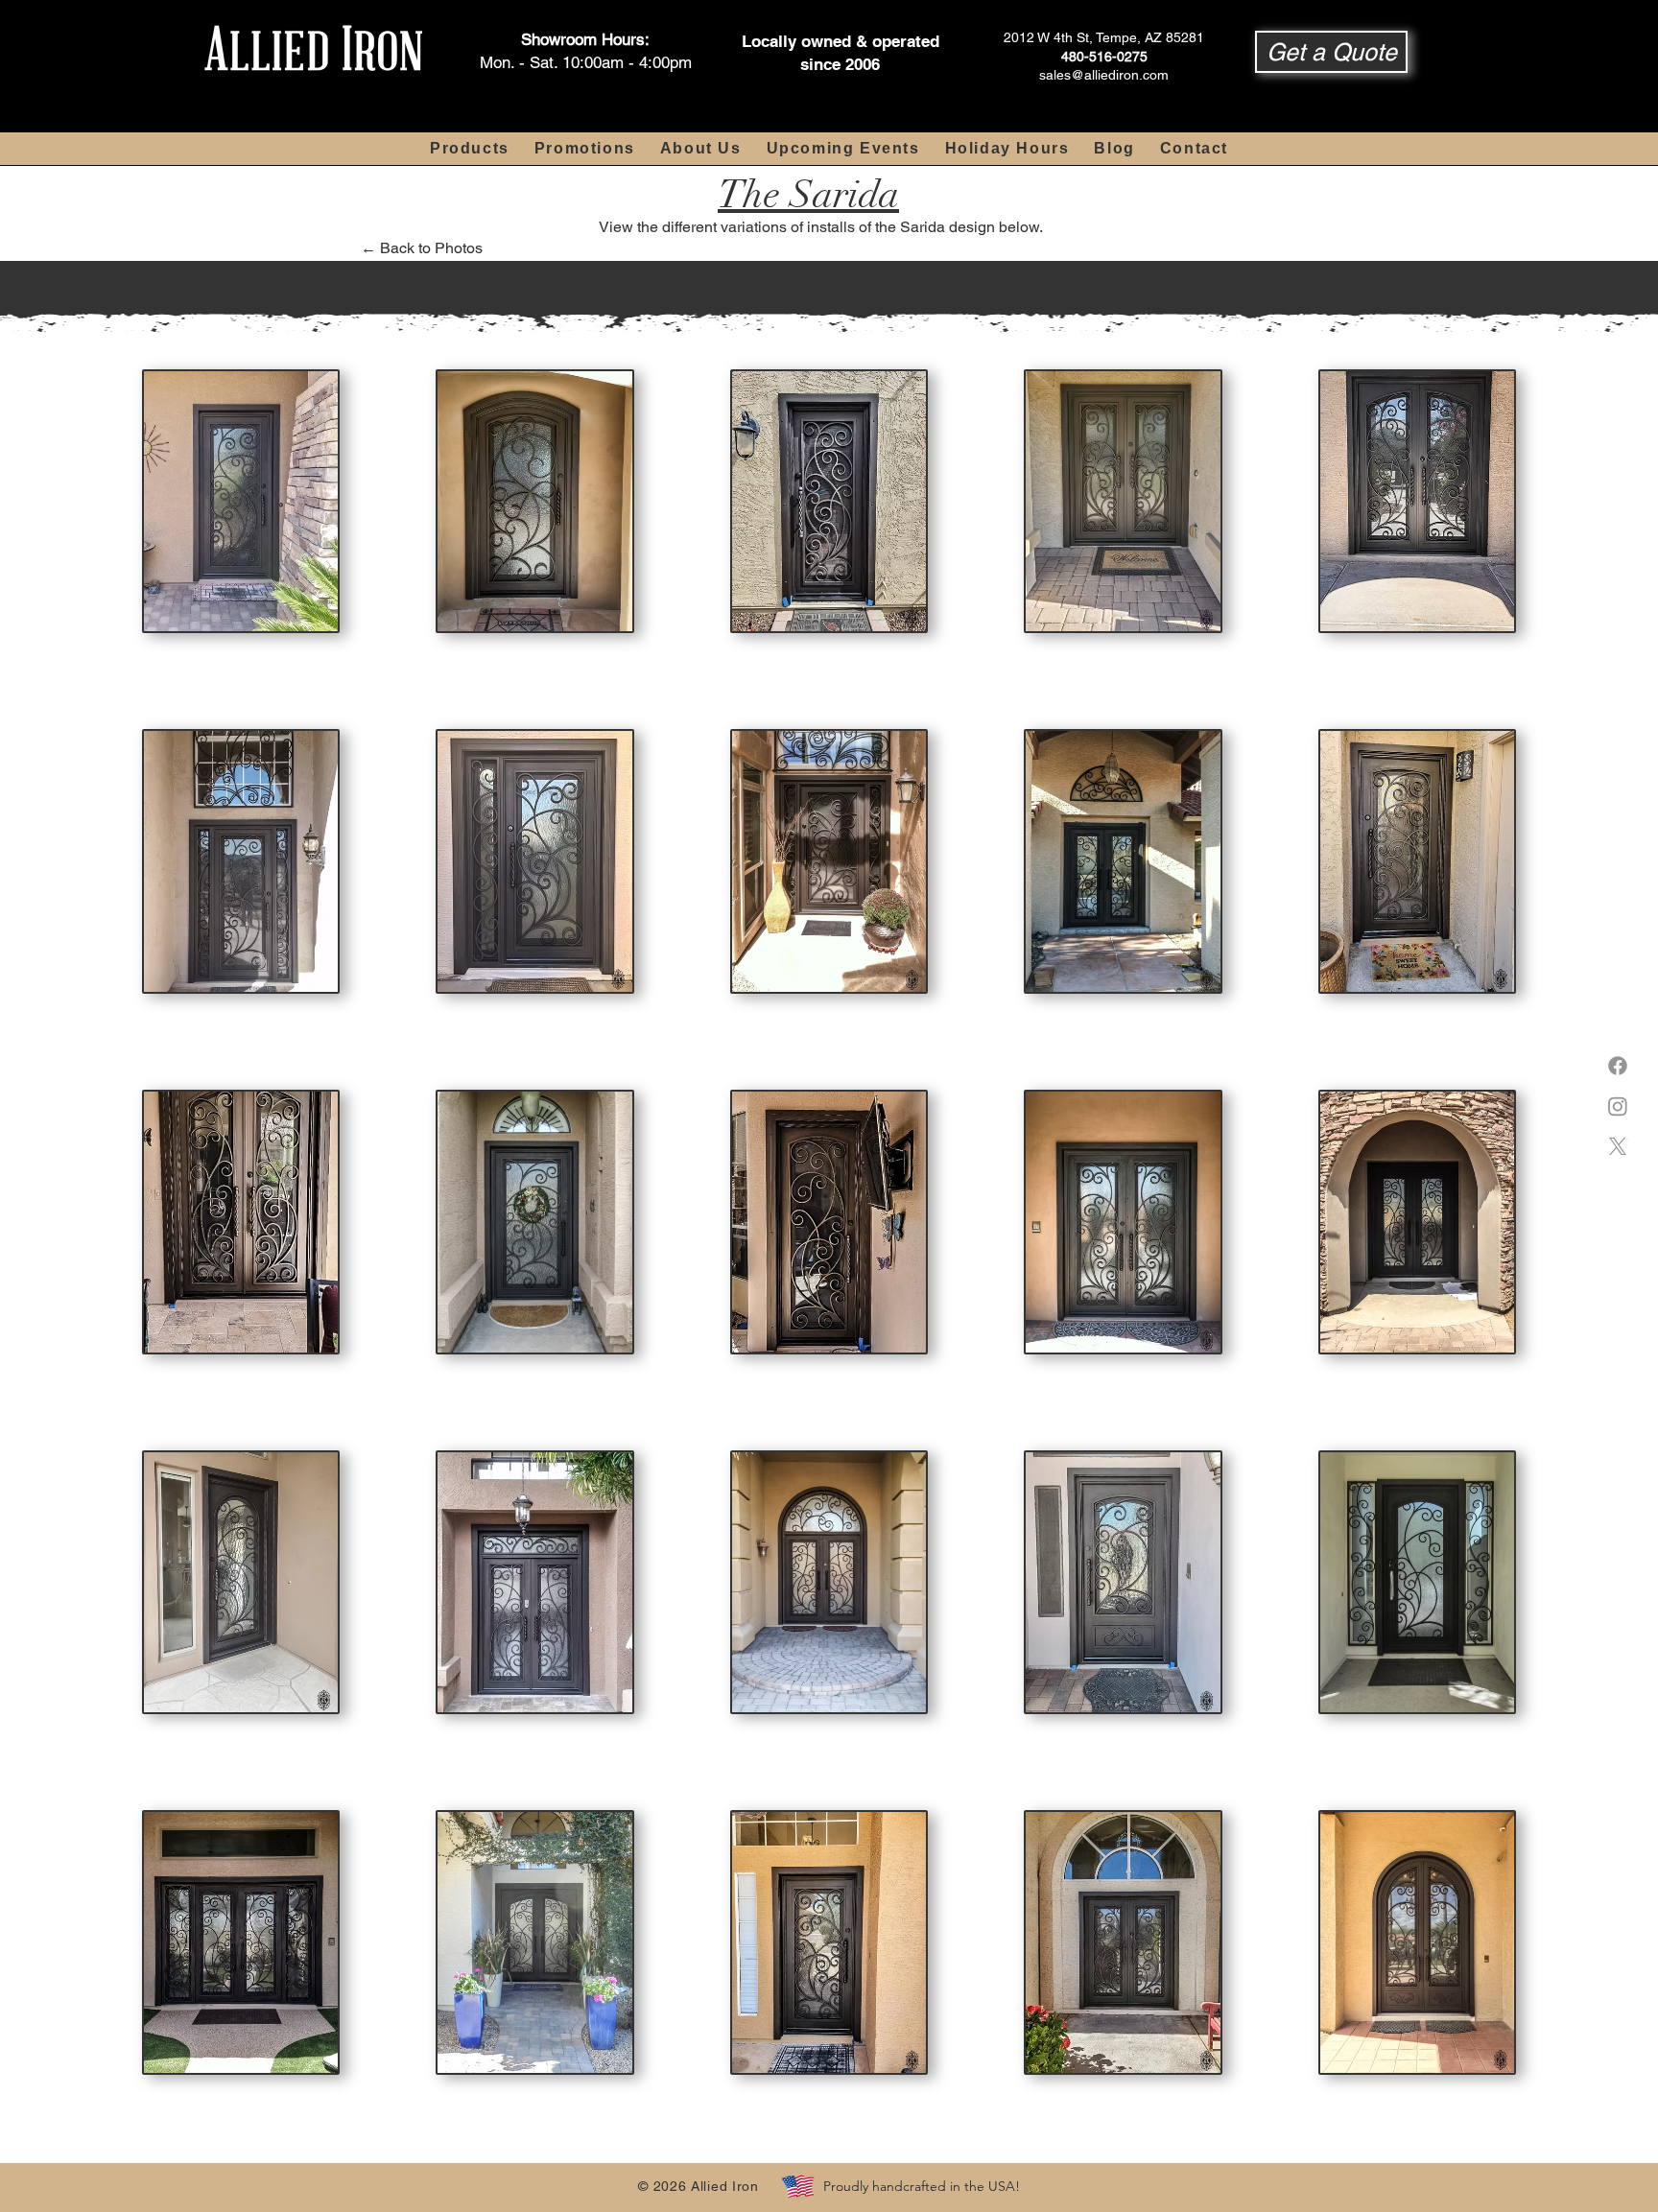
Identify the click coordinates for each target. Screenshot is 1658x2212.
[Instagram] (1618, 1106)
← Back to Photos (422, 248)
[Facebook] (1618, 1066)
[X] (1618, 1146)
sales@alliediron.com (1104, 75)
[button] (1331, 52)
